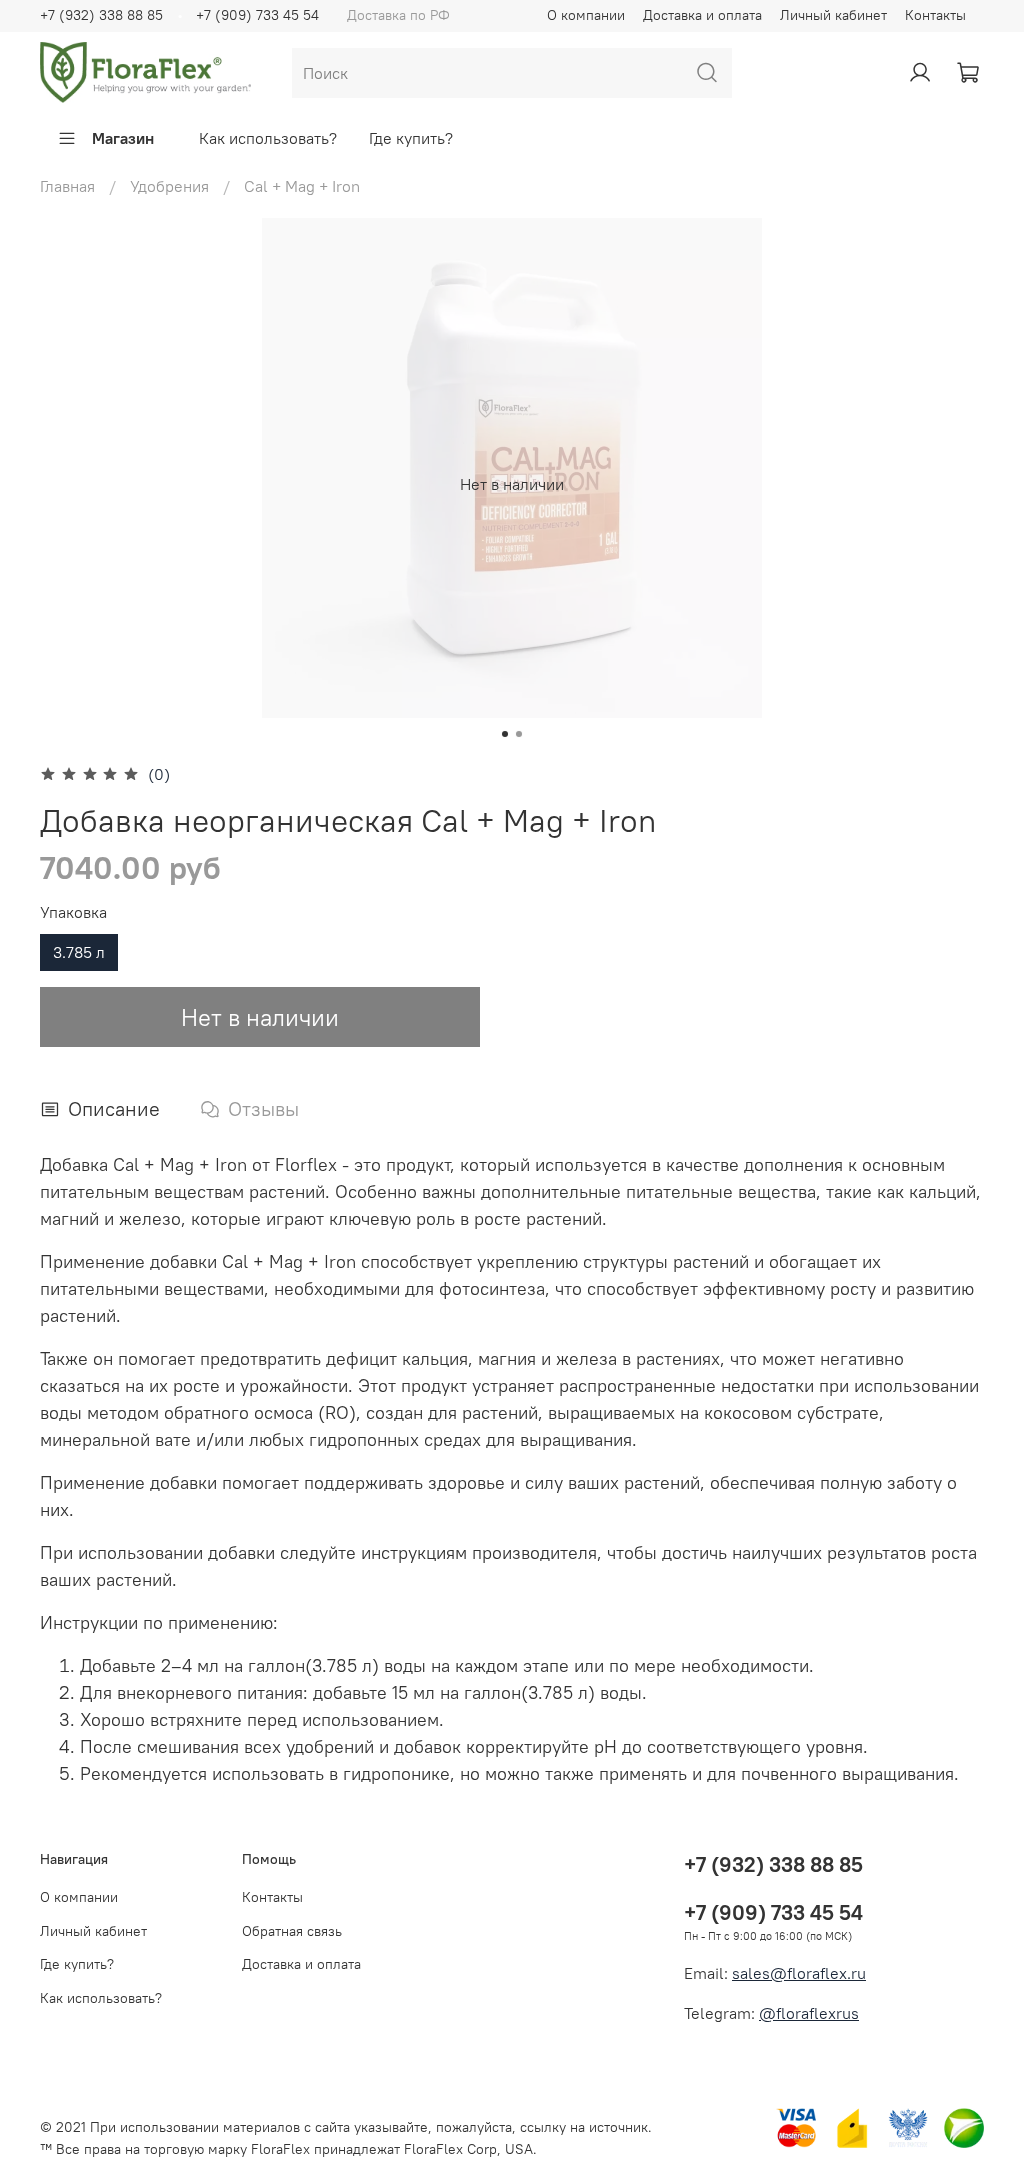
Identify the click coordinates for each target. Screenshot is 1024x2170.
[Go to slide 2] (519, 734)
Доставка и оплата (702, 15)
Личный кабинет (833, 15)
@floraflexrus (809, 2013)
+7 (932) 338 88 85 (101, 15)
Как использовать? (268, 138)
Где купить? (411, 138)
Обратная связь (292, 1931)
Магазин (123, 138)
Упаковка (73, 912)
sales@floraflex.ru (799, 1973)
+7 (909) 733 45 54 (257, 15)
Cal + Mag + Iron (302, 186)
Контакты (935, 15)
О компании (586, 15)
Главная (67, 186)
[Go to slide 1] (505, 734)
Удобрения (169, 186)
